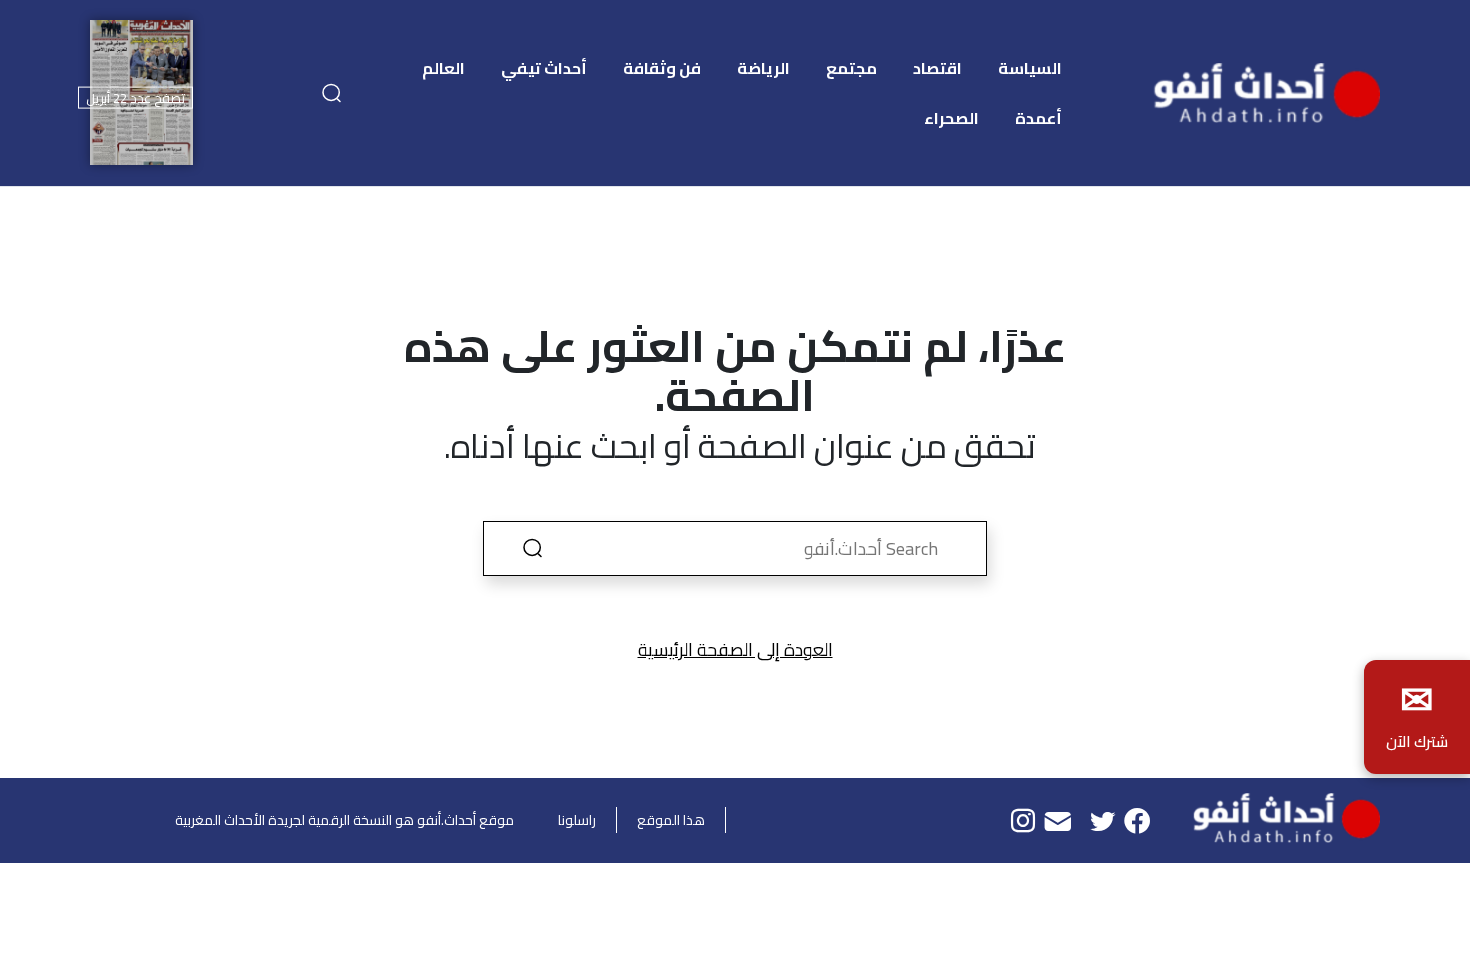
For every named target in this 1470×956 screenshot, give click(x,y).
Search (532, 548)
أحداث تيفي (544, 68)
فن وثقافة (662, 68)
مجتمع (851, 68)
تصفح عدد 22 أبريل (135, 97)
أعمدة (1038, 118)
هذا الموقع (671, 820)
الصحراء (951, 118)
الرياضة (763, 68)
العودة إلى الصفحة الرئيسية (735, 649)
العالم (443, 68)
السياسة (1030, 68)
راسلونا (577, 820)
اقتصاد (937, 68)
